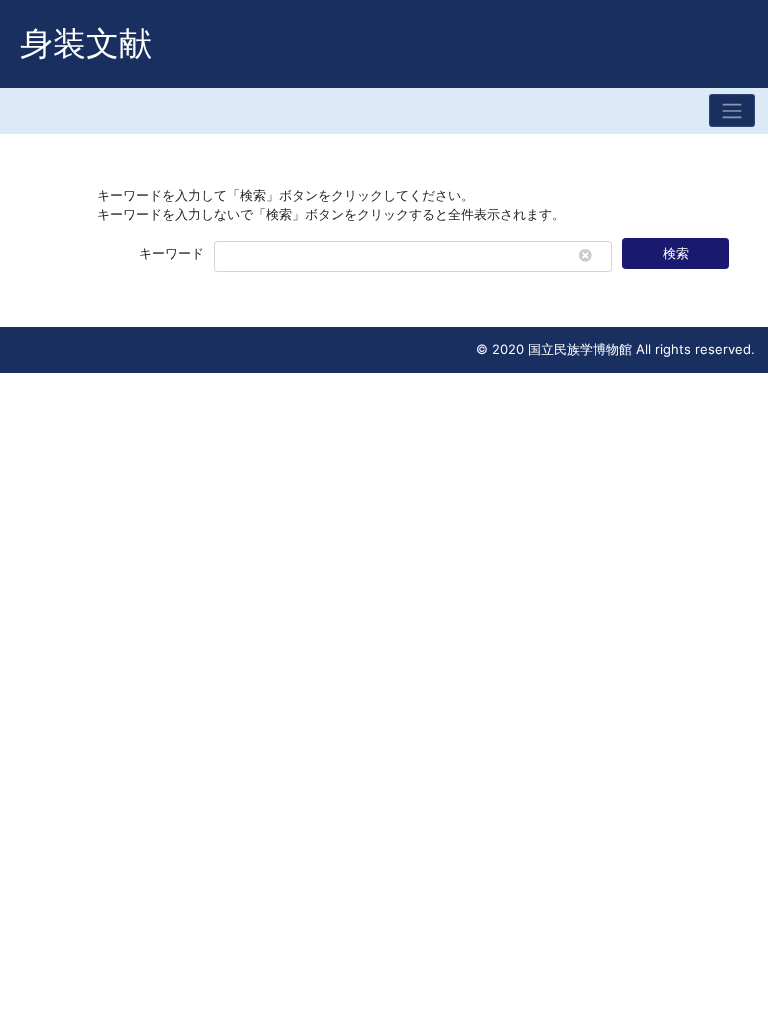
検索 (676, 253)
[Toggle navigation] (732, 110)
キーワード (171, 253)
